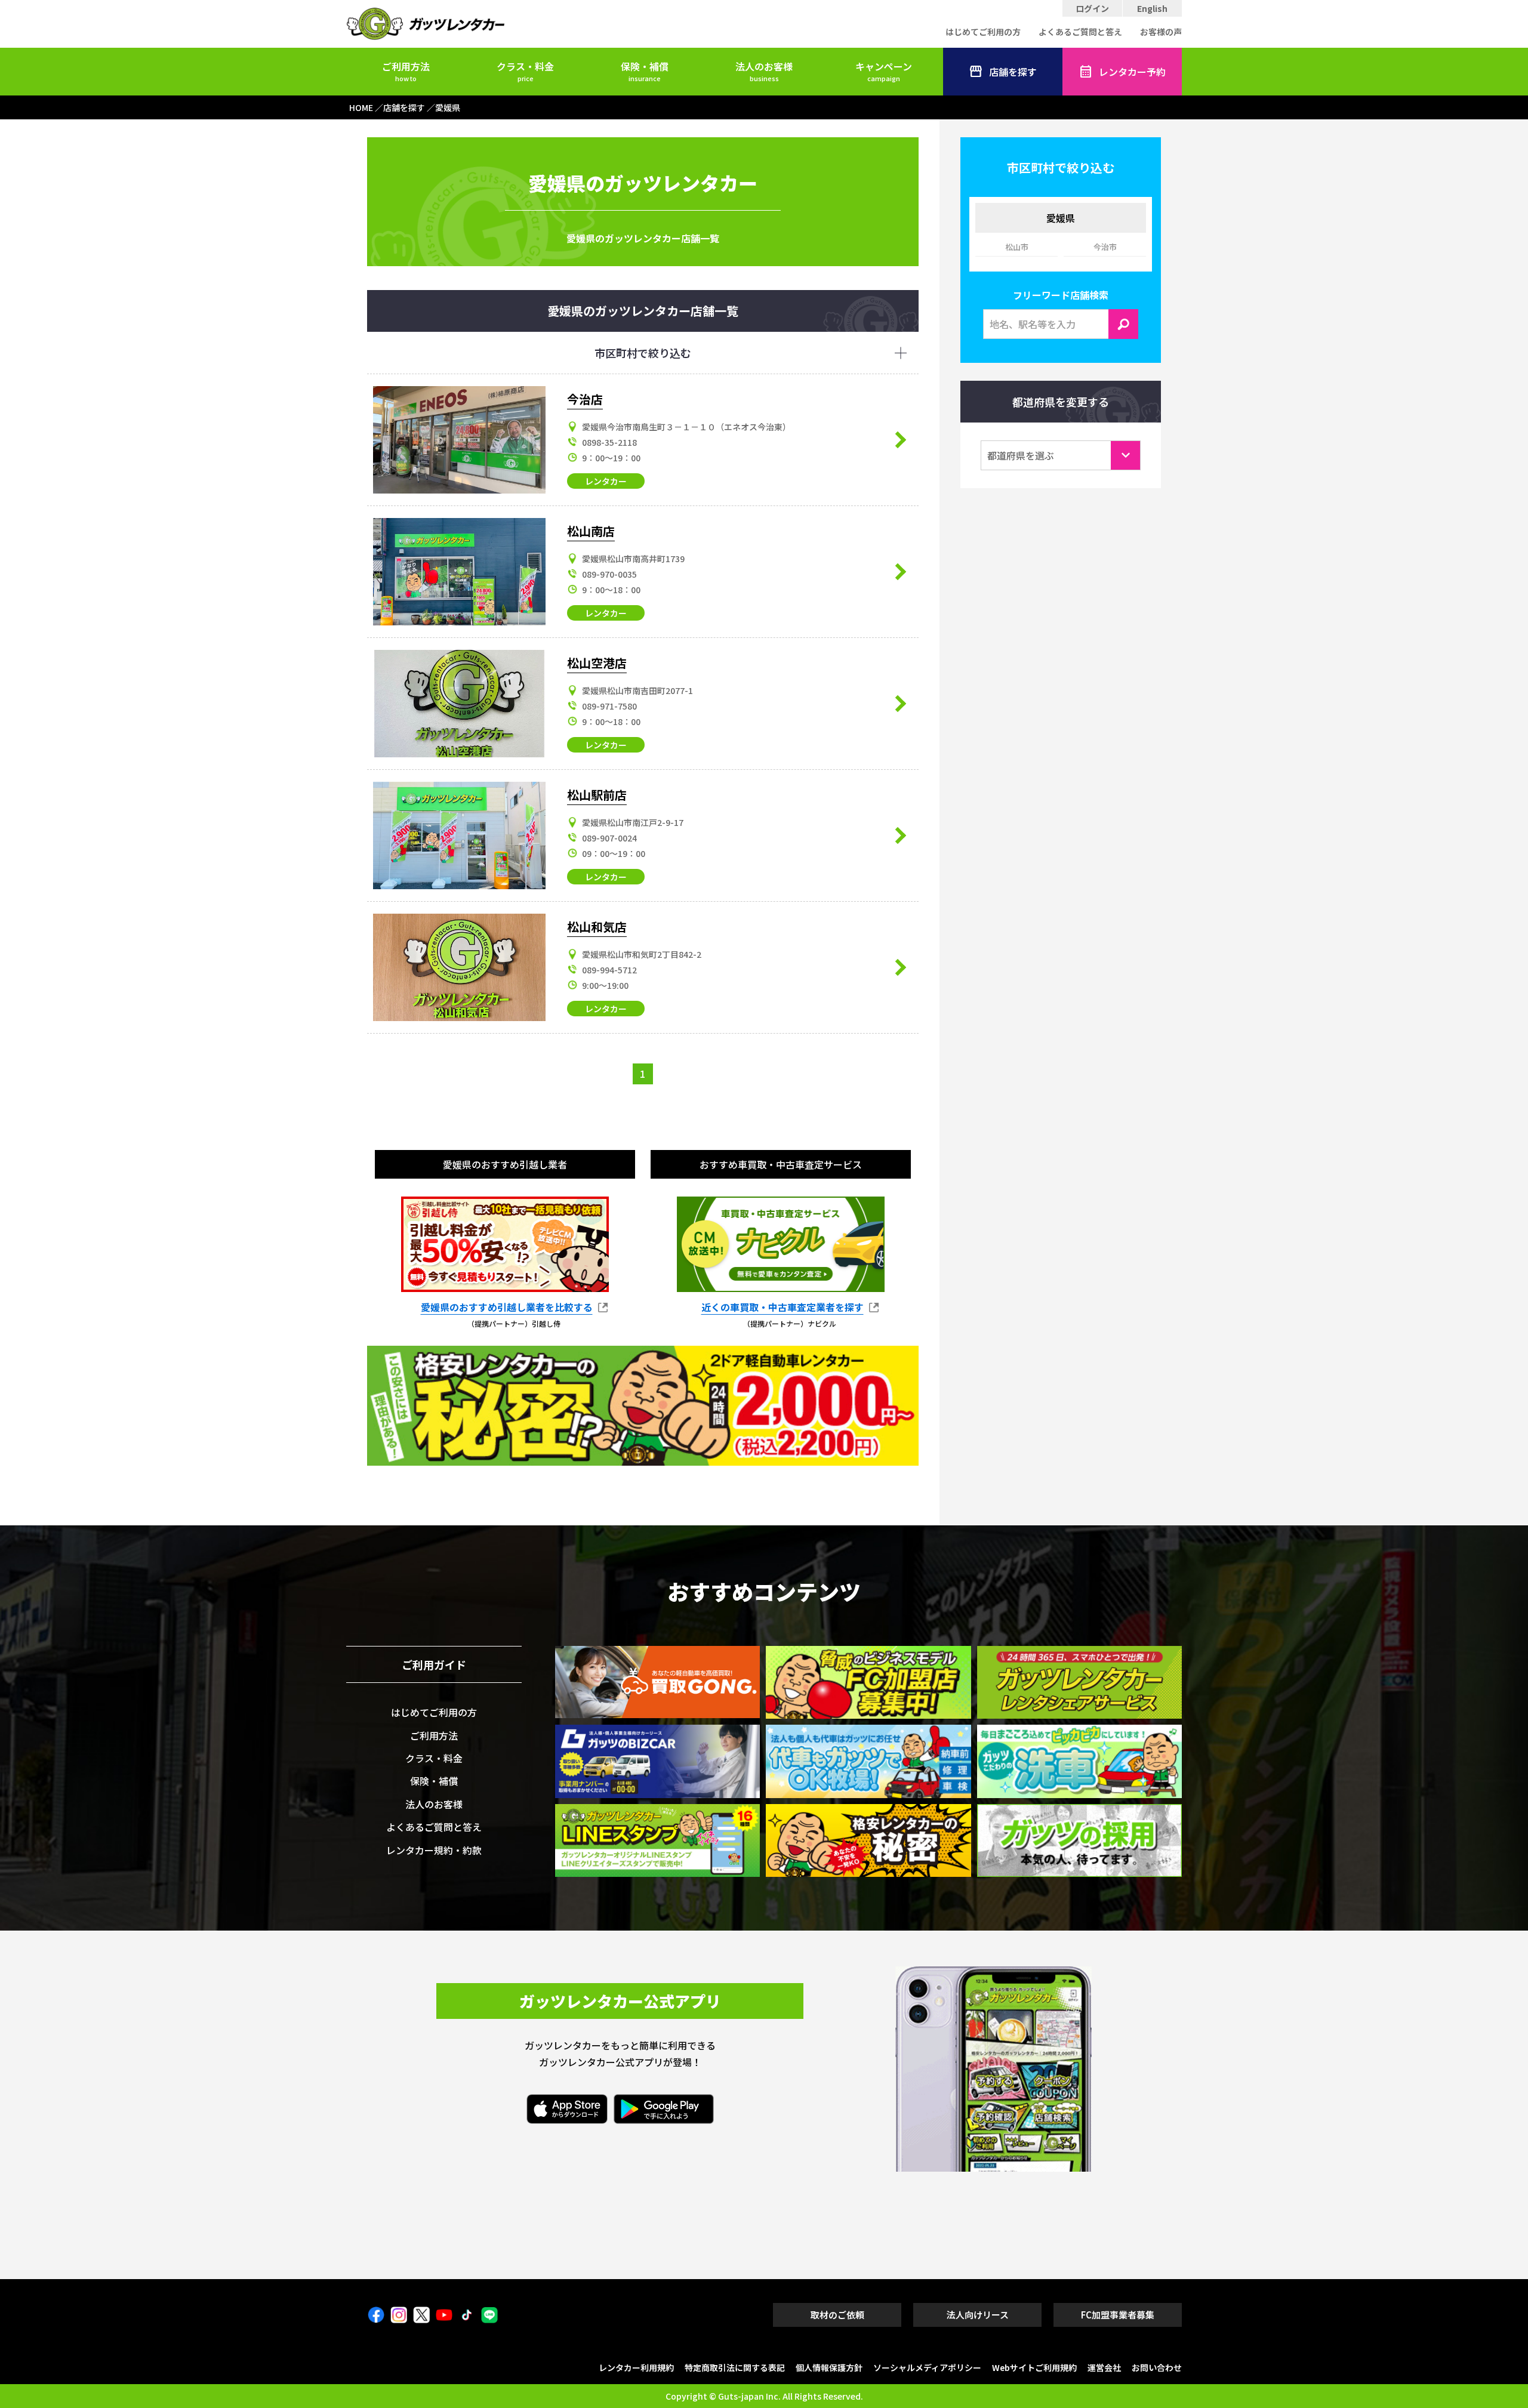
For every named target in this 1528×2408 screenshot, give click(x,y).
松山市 (1017, 247)
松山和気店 (597, 926)
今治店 (585, 399)
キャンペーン (884, 71)
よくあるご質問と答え (1080, 32)
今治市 (1105, 247)
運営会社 (1104, 2367)
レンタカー (606, 481)
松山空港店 (597, 663)
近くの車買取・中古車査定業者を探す (783, 1308)
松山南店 (591, 531)
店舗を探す (1013, 72)
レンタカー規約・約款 (434, 1850)
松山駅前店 (597, 795)
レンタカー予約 (1132, 72)
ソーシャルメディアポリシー (927, 2367)
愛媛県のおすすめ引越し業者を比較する (507, 1308)
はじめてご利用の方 (983, 32)
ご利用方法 (406, 71)
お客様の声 (1161, 32)
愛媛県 (1061, 218)
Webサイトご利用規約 (1034, 2367)
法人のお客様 (764, 71)
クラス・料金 (525, 71)
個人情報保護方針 (829, 2367)
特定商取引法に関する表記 (735, 2367)
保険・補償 (645, 71)
